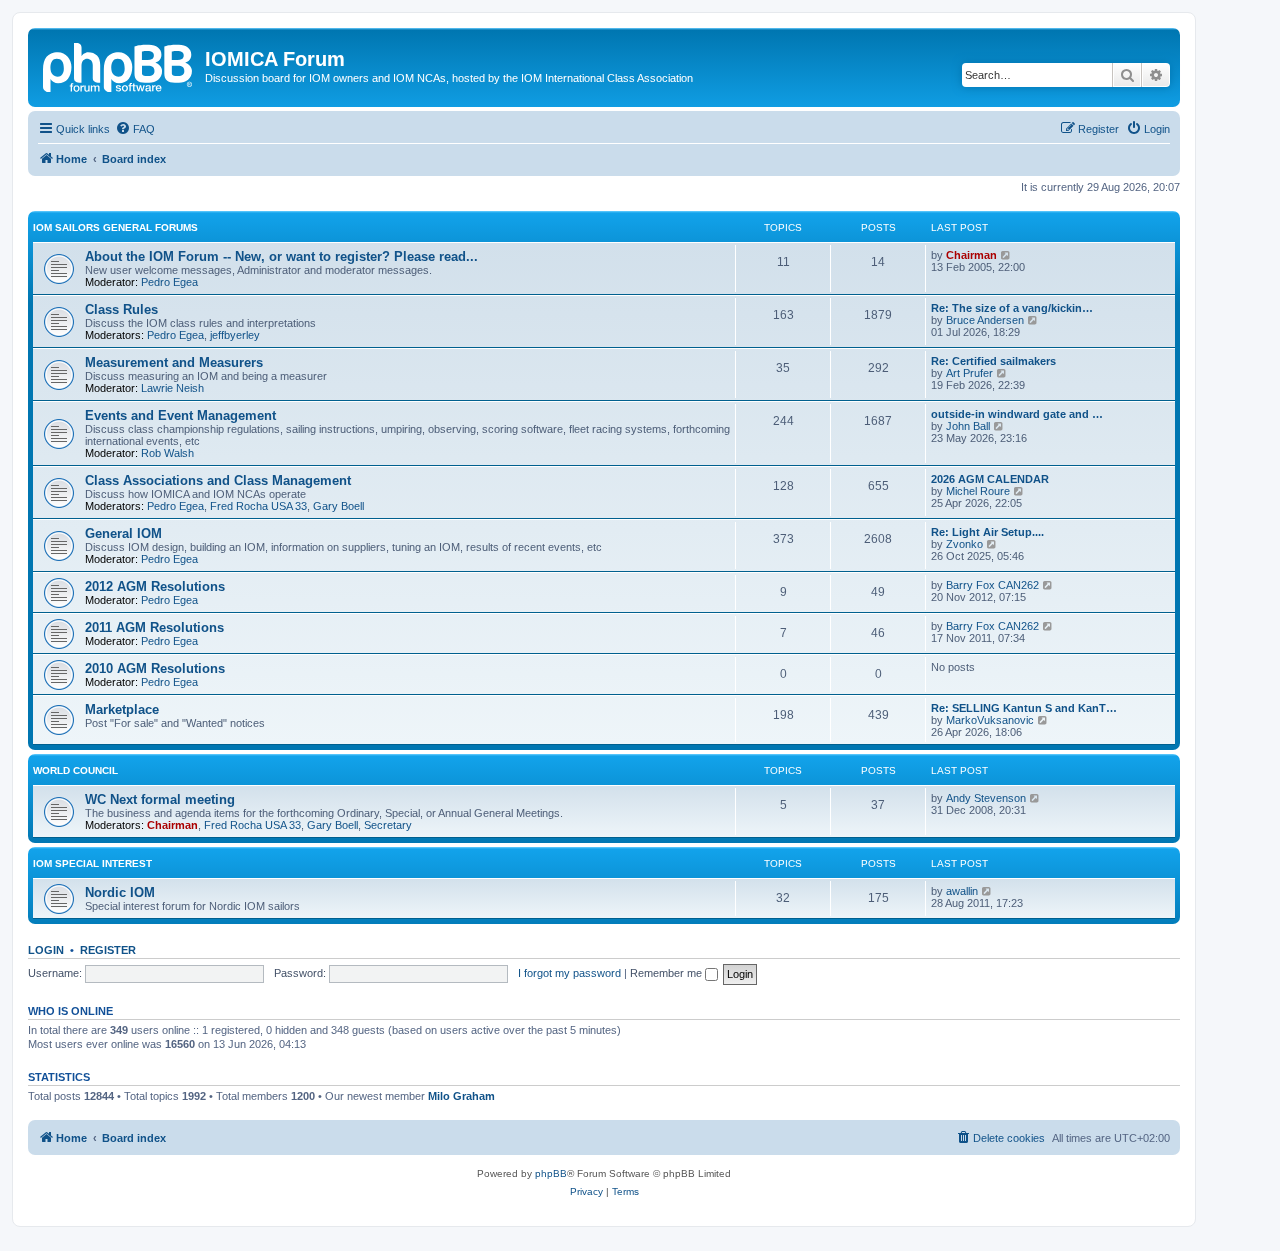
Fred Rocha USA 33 (258, 506)
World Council (75, 770)
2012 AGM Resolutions (155, 586)
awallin (962, 891)
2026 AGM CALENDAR (990, 479)
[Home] (119, 65)
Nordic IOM (120, 892)
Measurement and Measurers (174, 362)
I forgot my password (569, 973)
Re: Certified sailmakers (993, 361)
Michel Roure (978, 491)
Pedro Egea (169, 282)
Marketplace (122, 709)
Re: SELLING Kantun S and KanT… (1024, 708)
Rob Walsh (167, 453)
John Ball (968, 426)
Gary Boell (338, 506)
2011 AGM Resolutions (154, 627)
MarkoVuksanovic (990, 720)
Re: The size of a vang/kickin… (1012, 308)
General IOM (123, 533)
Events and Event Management (180, 415)
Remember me (667, 973)
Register (108, 950)
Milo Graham (461, 1096)
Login (46, 950)
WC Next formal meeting (160, 799)
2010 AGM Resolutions (155, 668)
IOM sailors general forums (115, 227)
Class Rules (121, 309)
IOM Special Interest (92, 863)
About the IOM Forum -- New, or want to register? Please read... (281, 256)
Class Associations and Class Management (218, 480)
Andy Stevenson (986, 798)
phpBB (551, 1173)
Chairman (971, 255)
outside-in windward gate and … (1017, 414)
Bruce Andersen (985, 320)
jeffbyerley (235, 335)
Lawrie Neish (172, 388)
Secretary (388, 825)
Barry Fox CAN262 (992, 585)
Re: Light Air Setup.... (987, 532)
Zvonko (964, 544)
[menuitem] (135, 129)
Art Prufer (969, 373)
